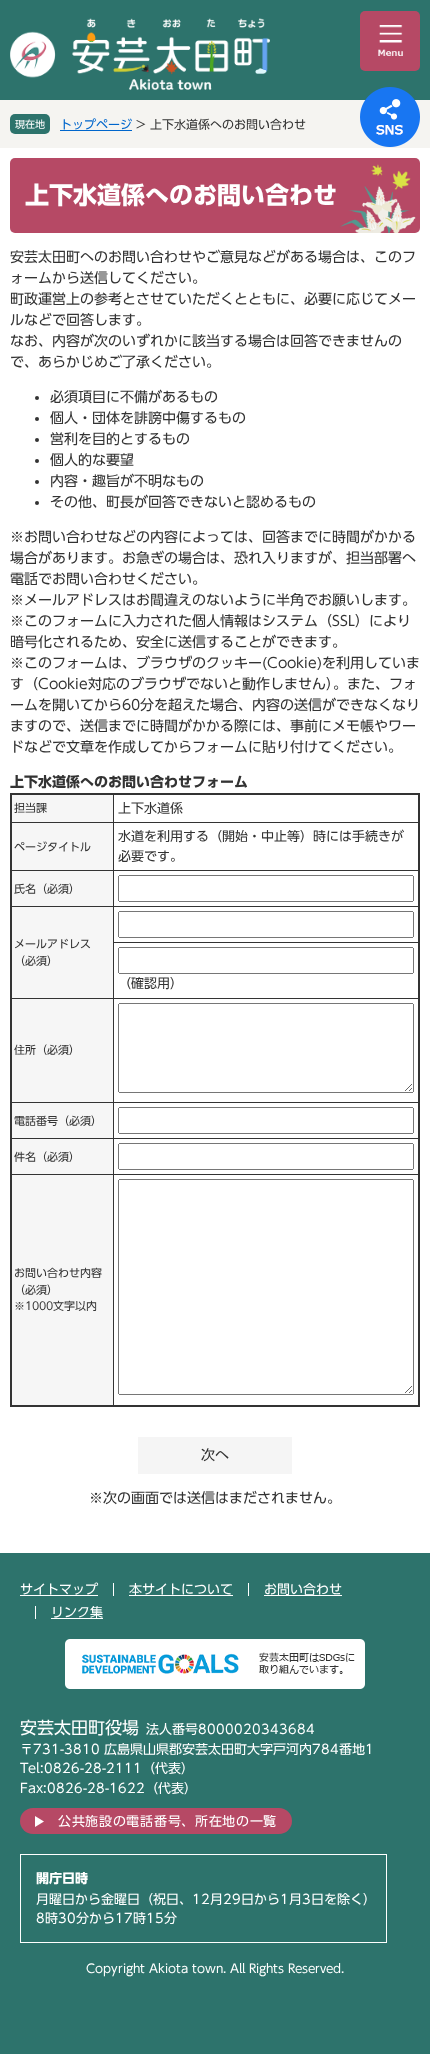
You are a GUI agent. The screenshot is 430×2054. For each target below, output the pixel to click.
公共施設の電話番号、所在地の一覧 (167, 1821)
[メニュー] (390, 41)
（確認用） (150, 983)
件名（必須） (47, 1156)
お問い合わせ (303, 1589)
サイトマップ (59, 1589)
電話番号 (58, 1120)
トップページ (96, 124)
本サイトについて (181, 1589)
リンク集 (77, 1612)
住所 (47, 1049)
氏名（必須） (47, 888)
